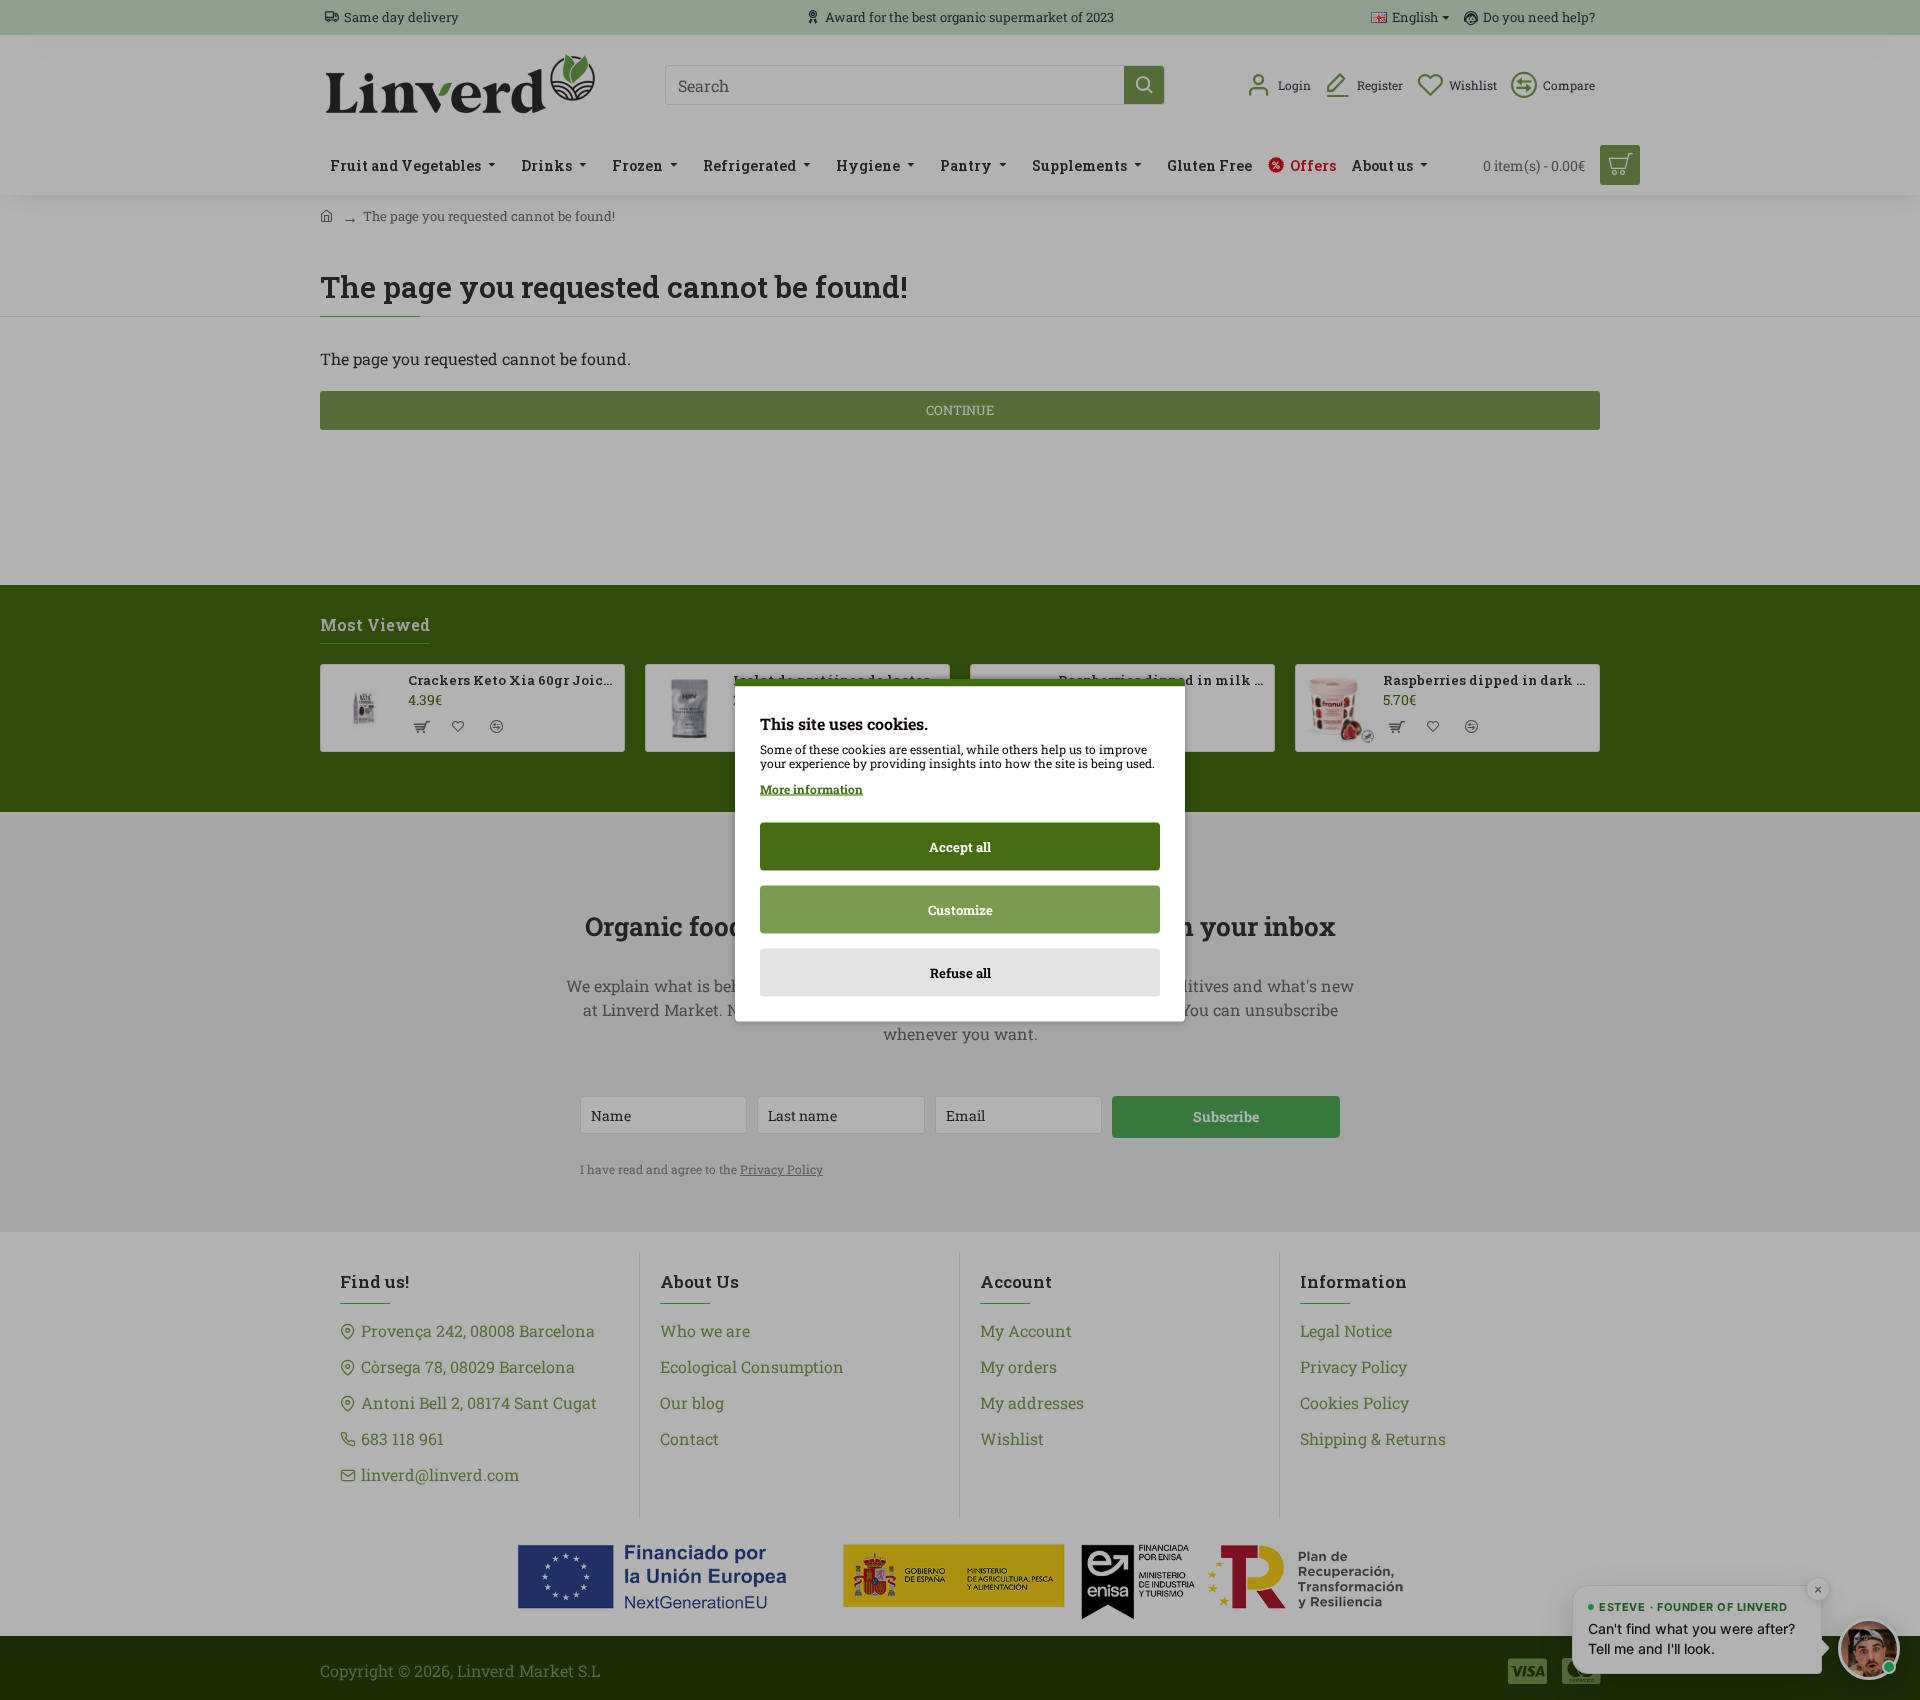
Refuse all (960, 973)
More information (811, 789)
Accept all (960, 847)
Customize (960, 910)
